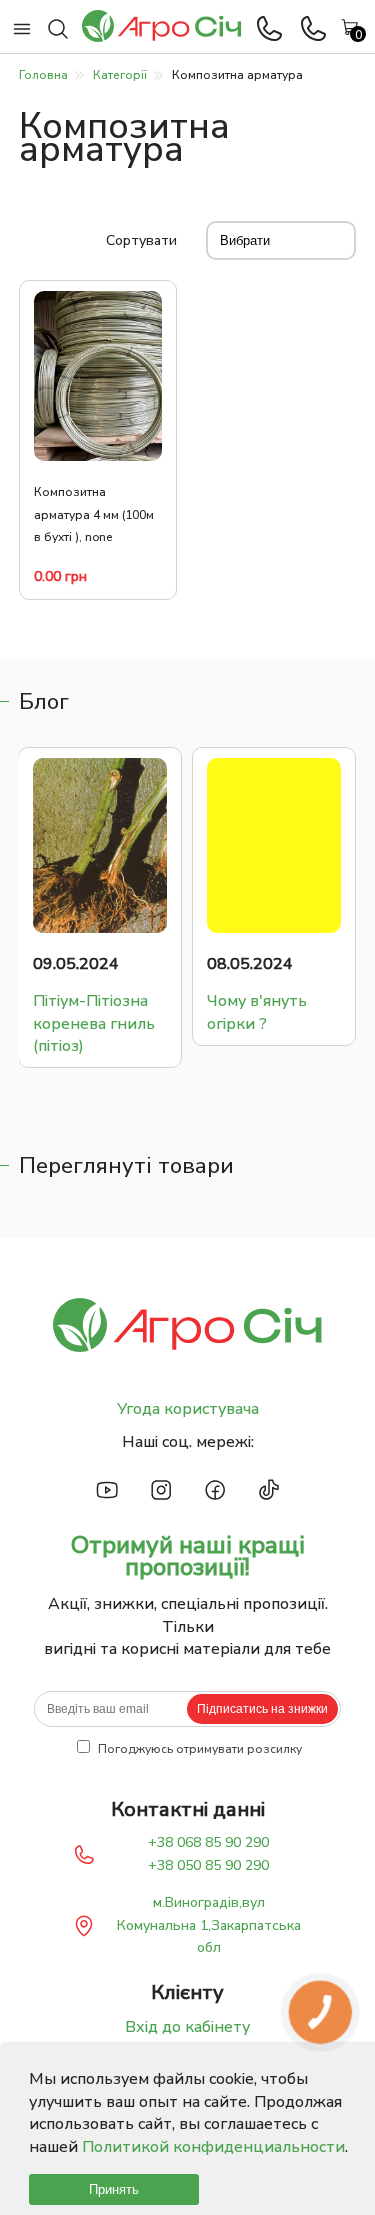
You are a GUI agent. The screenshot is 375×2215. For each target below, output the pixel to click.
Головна (43, 75)
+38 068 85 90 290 (208, 1842)
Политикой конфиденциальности (213, 2147)
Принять (114, 2189)
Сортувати (141, 240)
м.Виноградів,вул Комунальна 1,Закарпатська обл (209, 1925)
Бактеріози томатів (290, 1012)
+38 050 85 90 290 (208, 1865)
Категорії (120, 75)
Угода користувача (188, 1409)
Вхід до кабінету (187, 2027)
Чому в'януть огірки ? (123, 1012)
